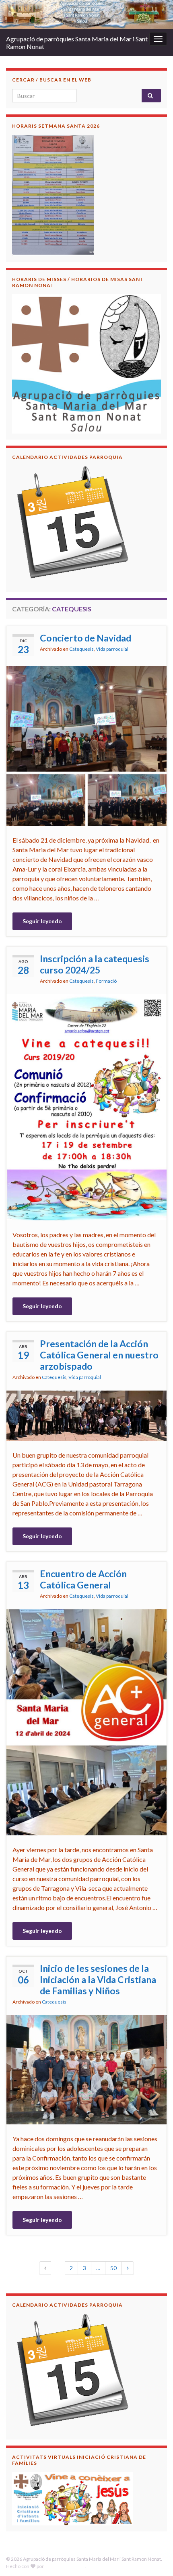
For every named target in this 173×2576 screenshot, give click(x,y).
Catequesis (81, 649)
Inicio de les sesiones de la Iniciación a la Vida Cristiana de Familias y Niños (98, 1979)
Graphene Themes (65, 2566)
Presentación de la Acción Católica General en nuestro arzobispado (99, 1355)
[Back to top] (155, 2558)
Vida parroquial (112, 649)
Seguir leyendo (42, 921)
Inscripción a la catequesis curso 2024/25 (95, 964)
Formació (106, 981)
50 (113, 2268)
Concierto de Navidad (85, 638)
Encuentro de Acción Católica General (83, 1579)
